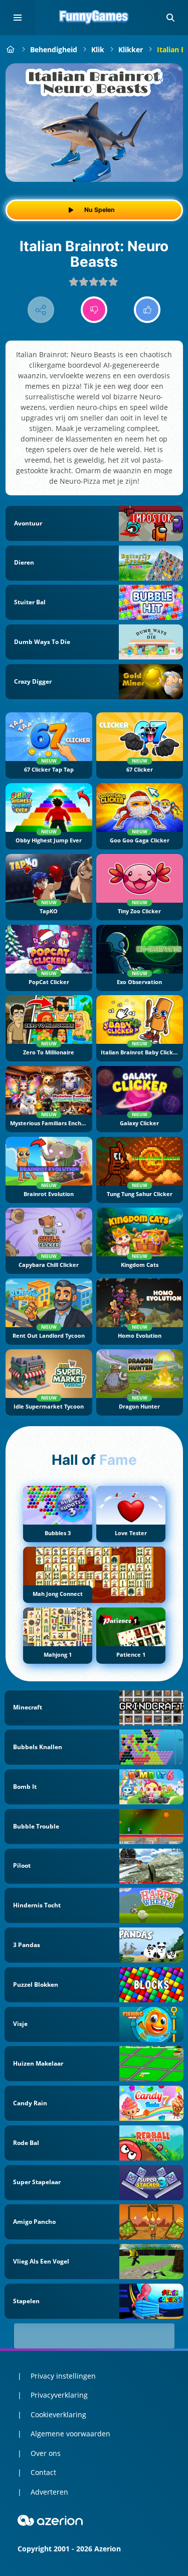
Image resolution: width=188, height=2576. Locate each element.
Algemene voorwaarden (70, 2434)
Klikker (131, 49)
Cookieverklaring (58, 2414)
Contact (43, 2472)
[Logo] (94, 18)
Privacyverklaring (59, 2395)
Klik (98, 49)
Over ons (46, 2453)
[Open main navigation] (18, 18)
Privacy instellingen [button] (63, 2376)
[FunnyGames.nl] (11, 49)
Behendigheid (54, 49)
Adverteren (49, 2492)
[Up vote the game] (147, 310)
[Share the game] (41, 310)
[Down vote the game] (94, 310)
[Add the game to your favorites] (165, 81)
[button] (170, 18)
